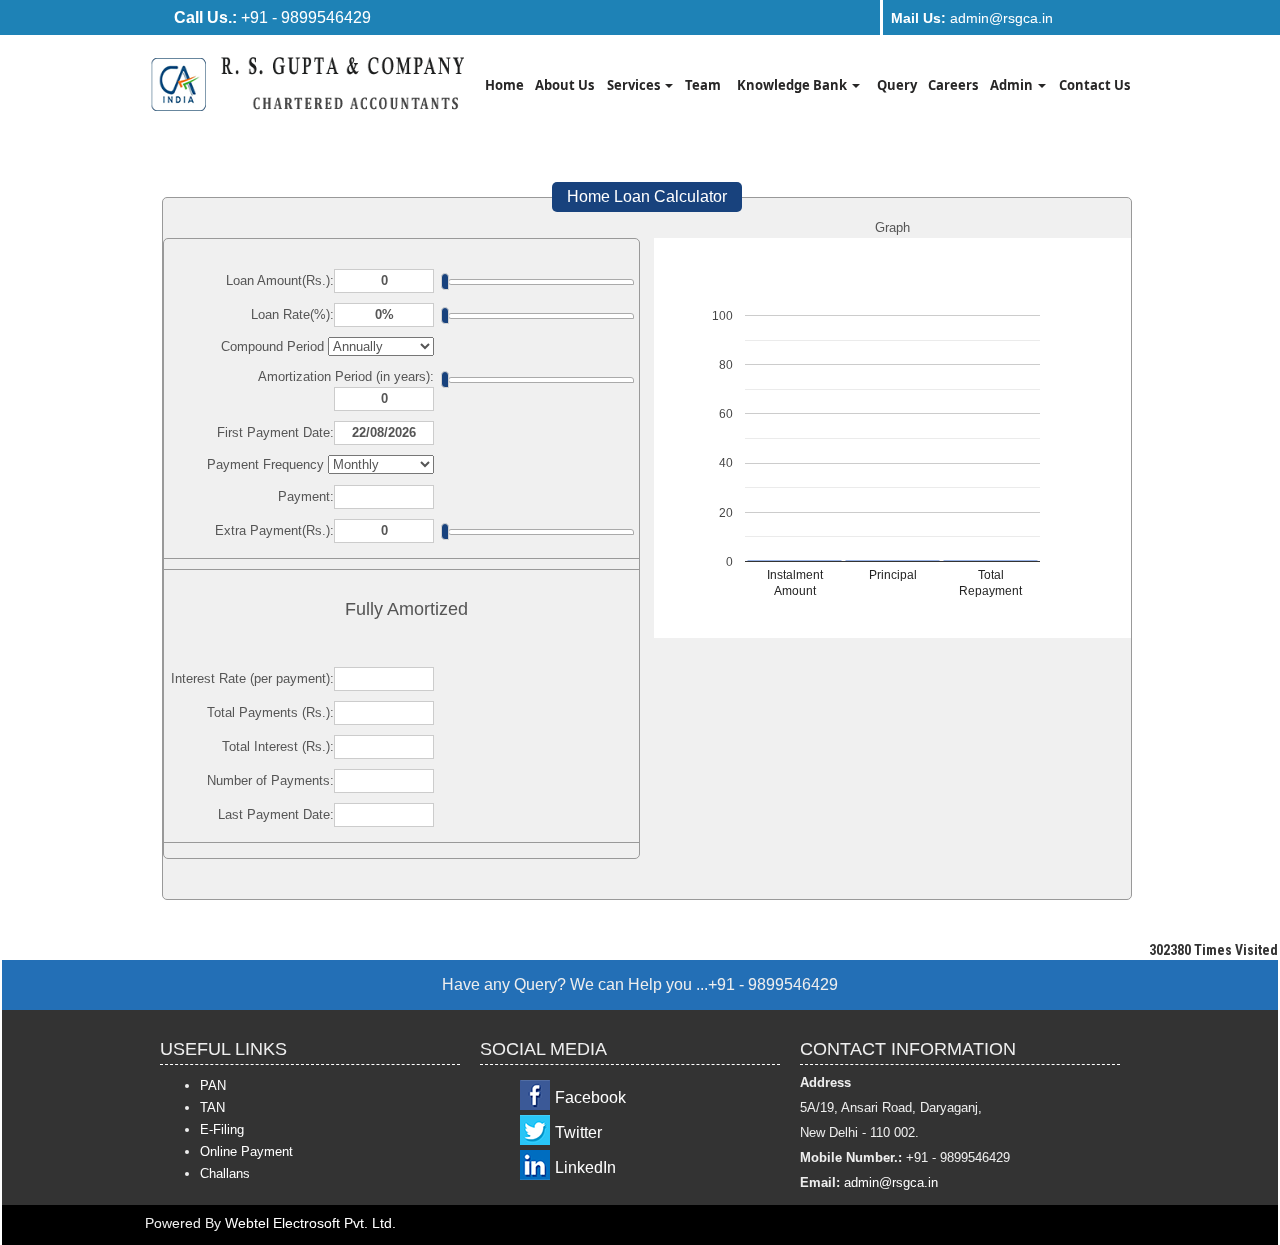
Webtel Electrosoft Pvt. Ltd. (310, 1223)
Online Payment (246, 1151)
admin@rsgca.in (972, 18)
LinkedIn (585, 1167)
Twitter (578, 1132)
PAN (213, 1085)
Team (703, 85)
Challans (225, 1173)
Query (897, 85)
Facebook (590, 1097)
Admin (1013, 85)
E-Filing (222, 1129)
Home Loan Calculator (647, 196)
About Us (564, 85)
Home (504, 85)
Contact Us (1094, 85)
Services (635, 85)
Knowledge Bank (793, 85)
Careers (953, 85)
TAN (212, 1107)
